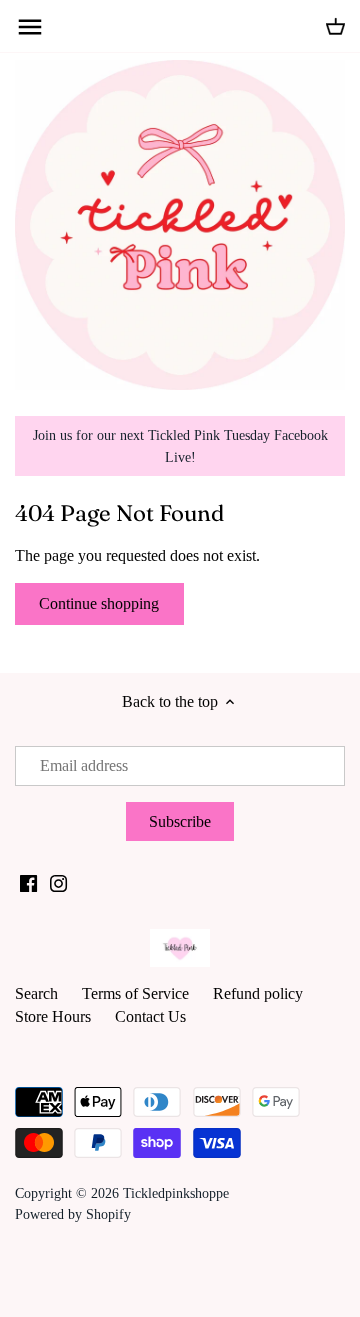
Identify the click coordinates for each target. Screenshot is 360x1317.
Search (36, 993)
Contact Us (150, 1016)
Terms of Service (135, 993)
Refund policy (258, 993)
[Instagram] (58, 882)
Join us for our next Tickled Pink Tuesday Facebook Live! (180, 446)
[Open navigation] (30, 27)
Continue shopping (99, 603)
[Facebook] (28, 882)
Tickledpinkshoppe (176, 1193)
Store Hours (53, 1016)
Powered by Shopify (73, 1214)
